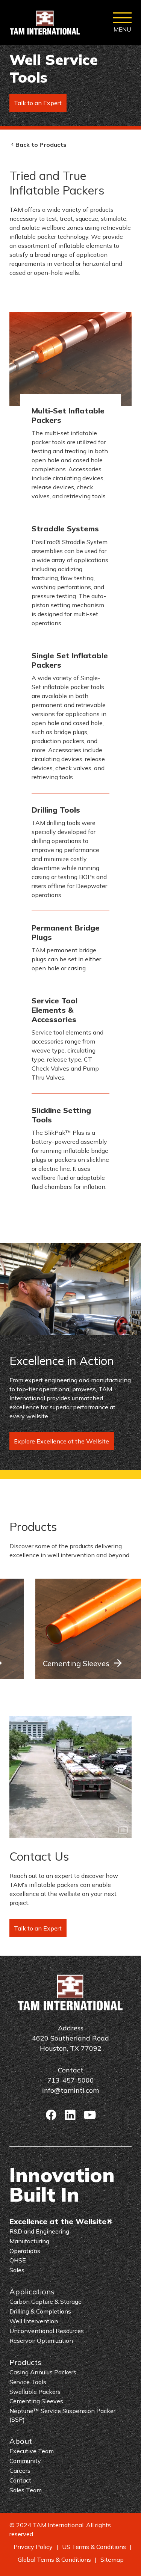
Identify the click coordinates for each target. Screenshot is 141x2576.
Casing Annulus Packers (43, 2372)
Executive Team (32, 2451)
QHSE (18, 2260)
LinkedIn (70, 2115)
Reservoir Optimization (41, 2341)
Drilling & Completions (40, 2311)
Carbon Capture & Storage (45, 2302)
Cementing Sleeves (76, 1663)
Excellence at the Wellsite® (61, 2221)
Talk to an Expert (38, 103)
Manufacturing (29, 2241)
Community (25, 2461)
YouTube (90, 2115)
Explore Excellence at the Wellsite (61, 1441)
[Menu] (122, 23)
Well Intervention (34, 2321)
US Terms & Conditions (94, 2547)
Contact (20, 2480)
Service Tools (28, 2382)
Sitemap (112, 2559)
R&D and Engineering (39, 2231)
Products (25, 2362)
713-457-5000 (71, 2080)
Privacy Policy (33, 2547)
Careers (20, 2470)
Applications (32, 2292)
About (21, 2441)
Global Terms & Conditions (54, 2559)
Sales (17, 2270)
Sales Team (26, 2490)
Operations (25, 2251)
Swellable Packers (35, 2392)
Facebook (51, 2115)
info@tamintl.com (70, 2090)
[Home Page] (45, 23)
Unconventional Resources (47, 2331)
